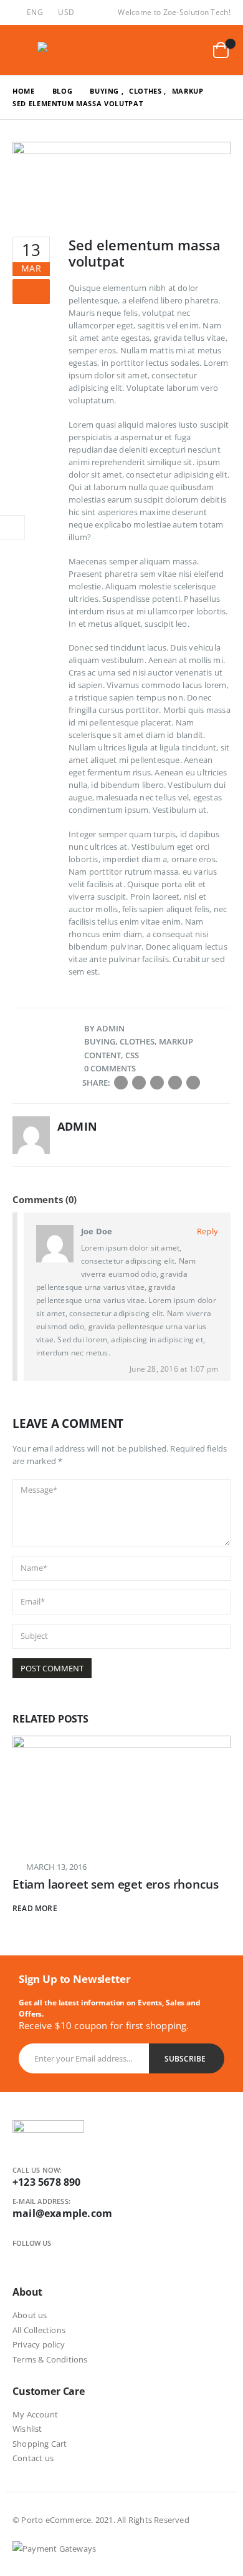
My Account (35, 2414)
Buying (100, 1041)
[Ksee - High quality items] (62, 50)
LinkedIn (157, 1083)
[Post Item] (121, 1792)
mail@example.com (62, 2213)
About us (30, 2315)
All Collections (39, 2330)
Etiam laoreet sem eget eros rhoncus (115, 1884)
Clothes (137, 1041)
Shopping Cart (40, 2444)
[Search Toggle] (161, 50)
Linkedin (63, 2258)
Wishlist (27, 2429)
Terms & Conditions (50, 2359)
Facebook (121, 1083)
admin (111, 1028)
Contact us (33, 2458)
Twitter (139, 1083)
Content (102, 1055)
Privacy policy (39, 2344)
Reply (207, 1231)
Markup (176, 1041)
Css (132, 1055)
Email (193, 1083)
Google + (175, 1083)
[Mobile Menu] (22, 50)
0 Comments (110, 1068)
